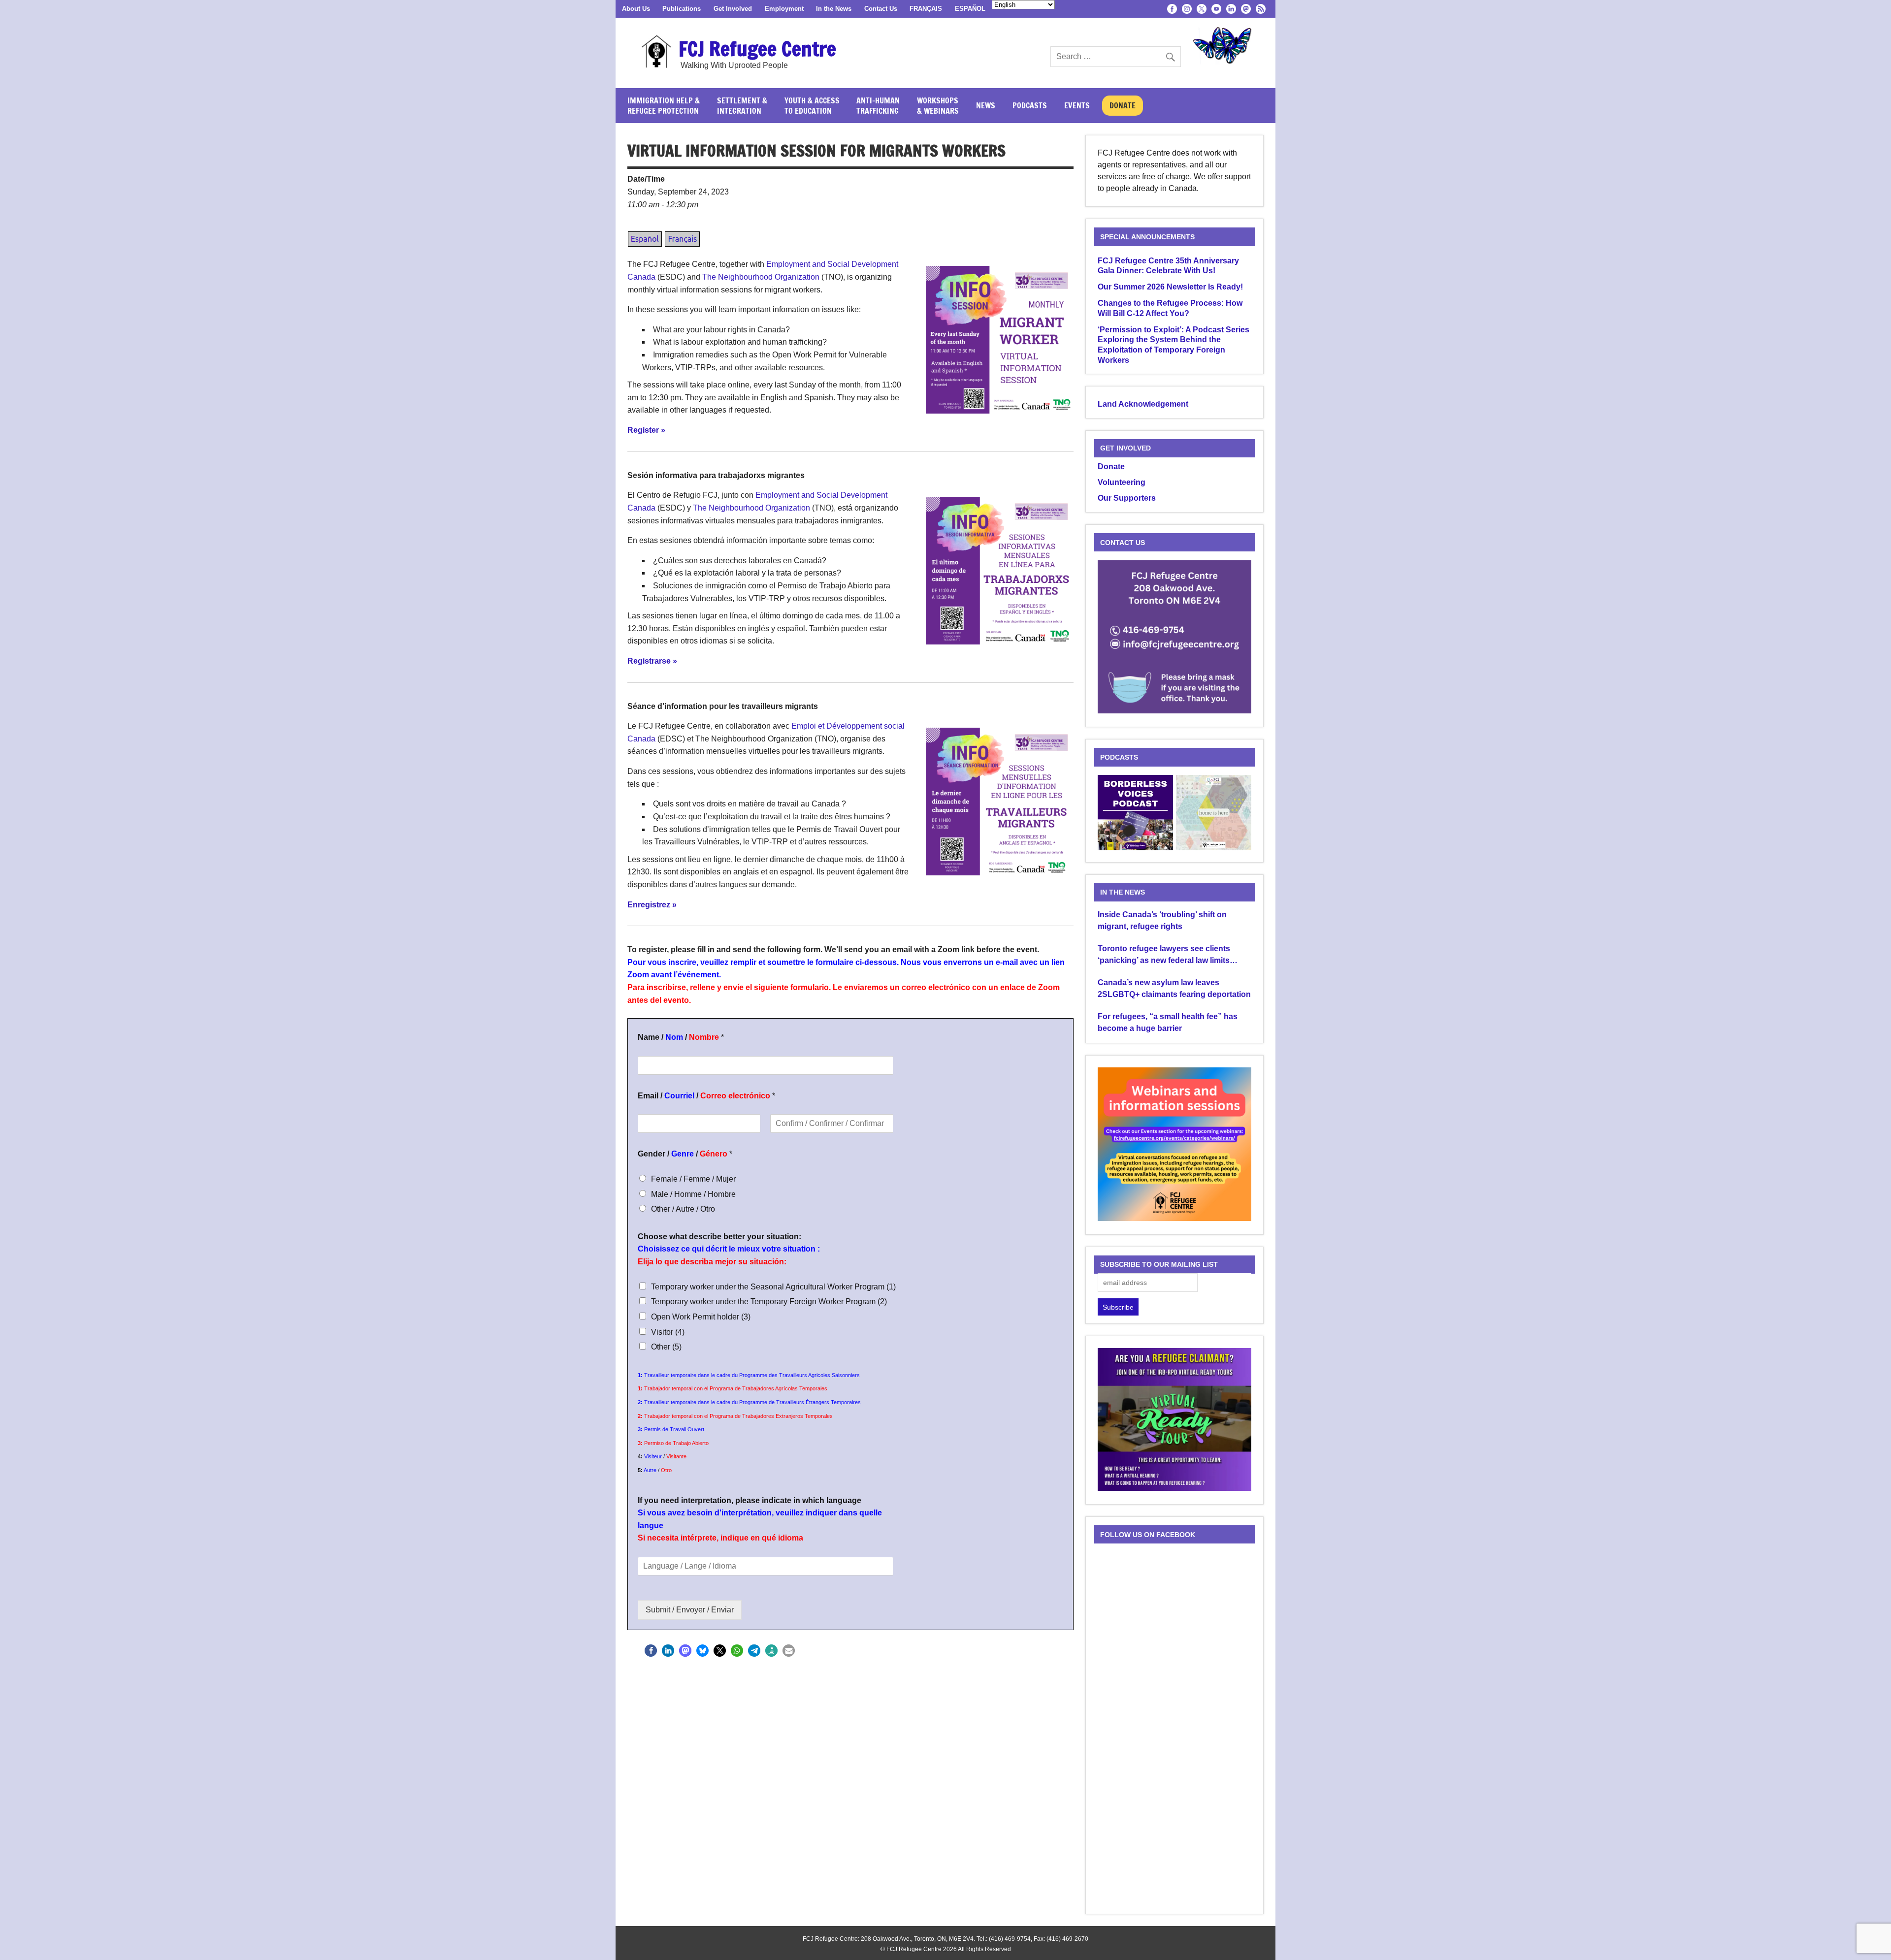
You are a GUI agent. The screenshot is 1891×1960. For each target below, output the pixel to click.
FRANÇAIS (926, 9)
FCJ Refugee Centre (757, 48)
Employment (784, 9)
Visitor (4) (668, 1332)
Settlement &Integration (742, 106)
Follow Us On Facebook (1148, 1535)
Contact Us (881, 9)
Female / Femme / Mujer (693, 1179)
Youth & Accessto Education (812, 106)
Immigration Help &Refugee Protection (664, 106)
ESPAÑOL (970, 9)
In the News (834, 9)
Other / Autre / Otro (683, 1209)
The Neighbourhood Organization (761, 277)
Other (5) (666, 1347)
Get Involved (733, 9)
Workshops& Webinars (938, 106)
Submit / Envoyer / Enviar (690, 1610)
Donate (1123, 105)
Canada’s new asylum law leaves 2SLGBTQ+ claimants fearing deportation (1174, 988)
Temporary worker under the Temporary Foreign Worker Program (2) (769, 1301)
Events (1077, 105)
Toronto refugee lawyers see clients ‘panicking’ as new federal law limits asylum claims (1164, 955)
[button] (651, 1651)
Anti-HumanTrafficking (878, 106)
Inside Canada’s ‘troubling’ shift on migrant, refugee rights (1162, 920)
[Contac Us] (1174, 711)
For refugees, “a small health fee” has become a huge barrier (1168, 1022)
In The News (1123, 892)
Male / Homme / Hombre (693, 1194)
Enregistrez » (652, 905)
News (986, 105)
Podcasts (1030, 105)
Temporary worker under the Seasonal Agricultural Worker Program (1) (773, 1287)
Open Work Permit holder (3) (701, 1317)
